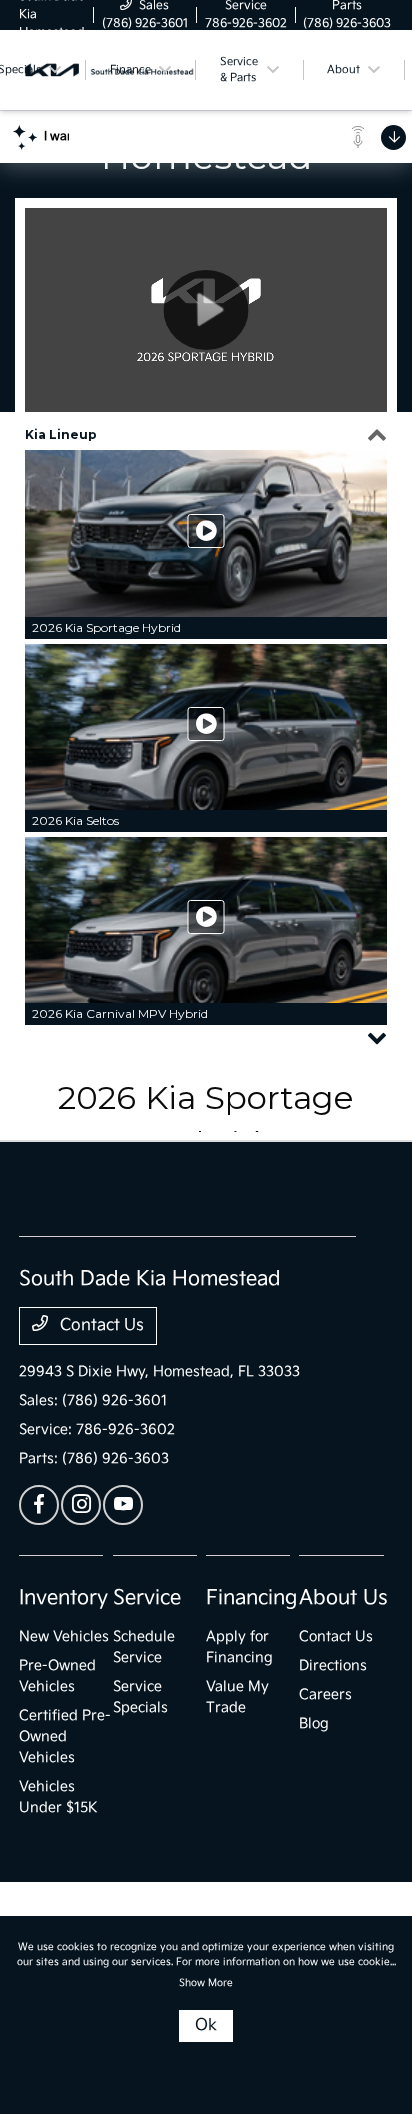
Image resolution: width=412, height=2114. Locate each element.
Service (147, 1598)
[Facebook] (39, 1505)
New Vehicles (64, 1636)
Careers (325, 1694)
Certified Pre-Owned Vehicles (65, 1736)
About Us (343, 1598)
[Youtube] (123, 1505)
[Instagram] (81, 1505)
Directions (333, 1665)
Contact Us (100, 1325)
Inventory (63, 1598)
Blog (314, 1723)
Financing (251, 1598)
